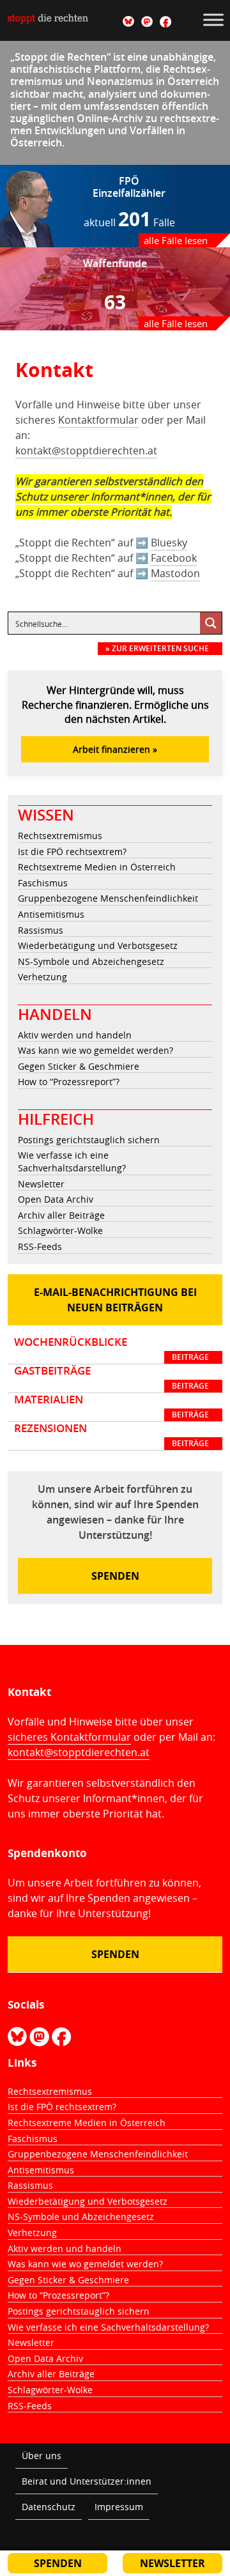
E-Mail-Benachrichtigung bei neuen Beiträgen (115, 1300)
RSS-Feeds (40, 1246)
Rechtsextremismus (60, 836)
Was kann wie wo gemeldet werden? (96, 1050)
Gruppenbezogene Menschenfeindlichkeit (108, 898)
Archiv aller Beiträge (61, 1215)
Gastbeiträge (111, 1378)
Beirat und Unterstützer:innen (87, 2481)
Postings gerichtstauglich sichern (89, 1140)
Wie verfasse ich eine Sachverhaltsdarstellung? (72, 1161)
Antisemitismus (51, 914)
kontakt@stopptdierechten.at (86, 451)
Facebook (174, 558)
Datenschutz (49, 2507)
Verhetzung (42, 977)
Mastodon (175, 573)
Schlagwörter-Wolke (60, 1230)
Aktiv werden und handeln (75, 1035)
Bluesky (169, 543)
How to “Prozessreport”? (69, 1082)
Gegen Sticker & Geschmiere (79, 1066)
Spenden (115, 1576)
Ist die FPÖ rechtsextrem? (72, 852)
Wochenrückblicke (111, 1349)
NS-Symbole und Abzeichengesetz (91, 961)
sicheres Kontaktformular (69, 1737)
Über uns (42, 2456)
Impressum (119, 2507)
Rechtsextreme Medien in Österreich (97, 867)
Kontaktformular (98, 420)
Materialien (111, 1407)
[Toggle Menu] (213, 19)
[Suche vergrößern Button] (211, 623)
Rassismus (41, 930)
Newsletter (41, 1184)
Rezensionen (111, 1435)
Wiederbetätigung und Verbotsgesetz (98, 945)
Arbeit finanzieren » (115, 749)
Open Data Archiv (56, 1199)
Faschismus (43, 883)
